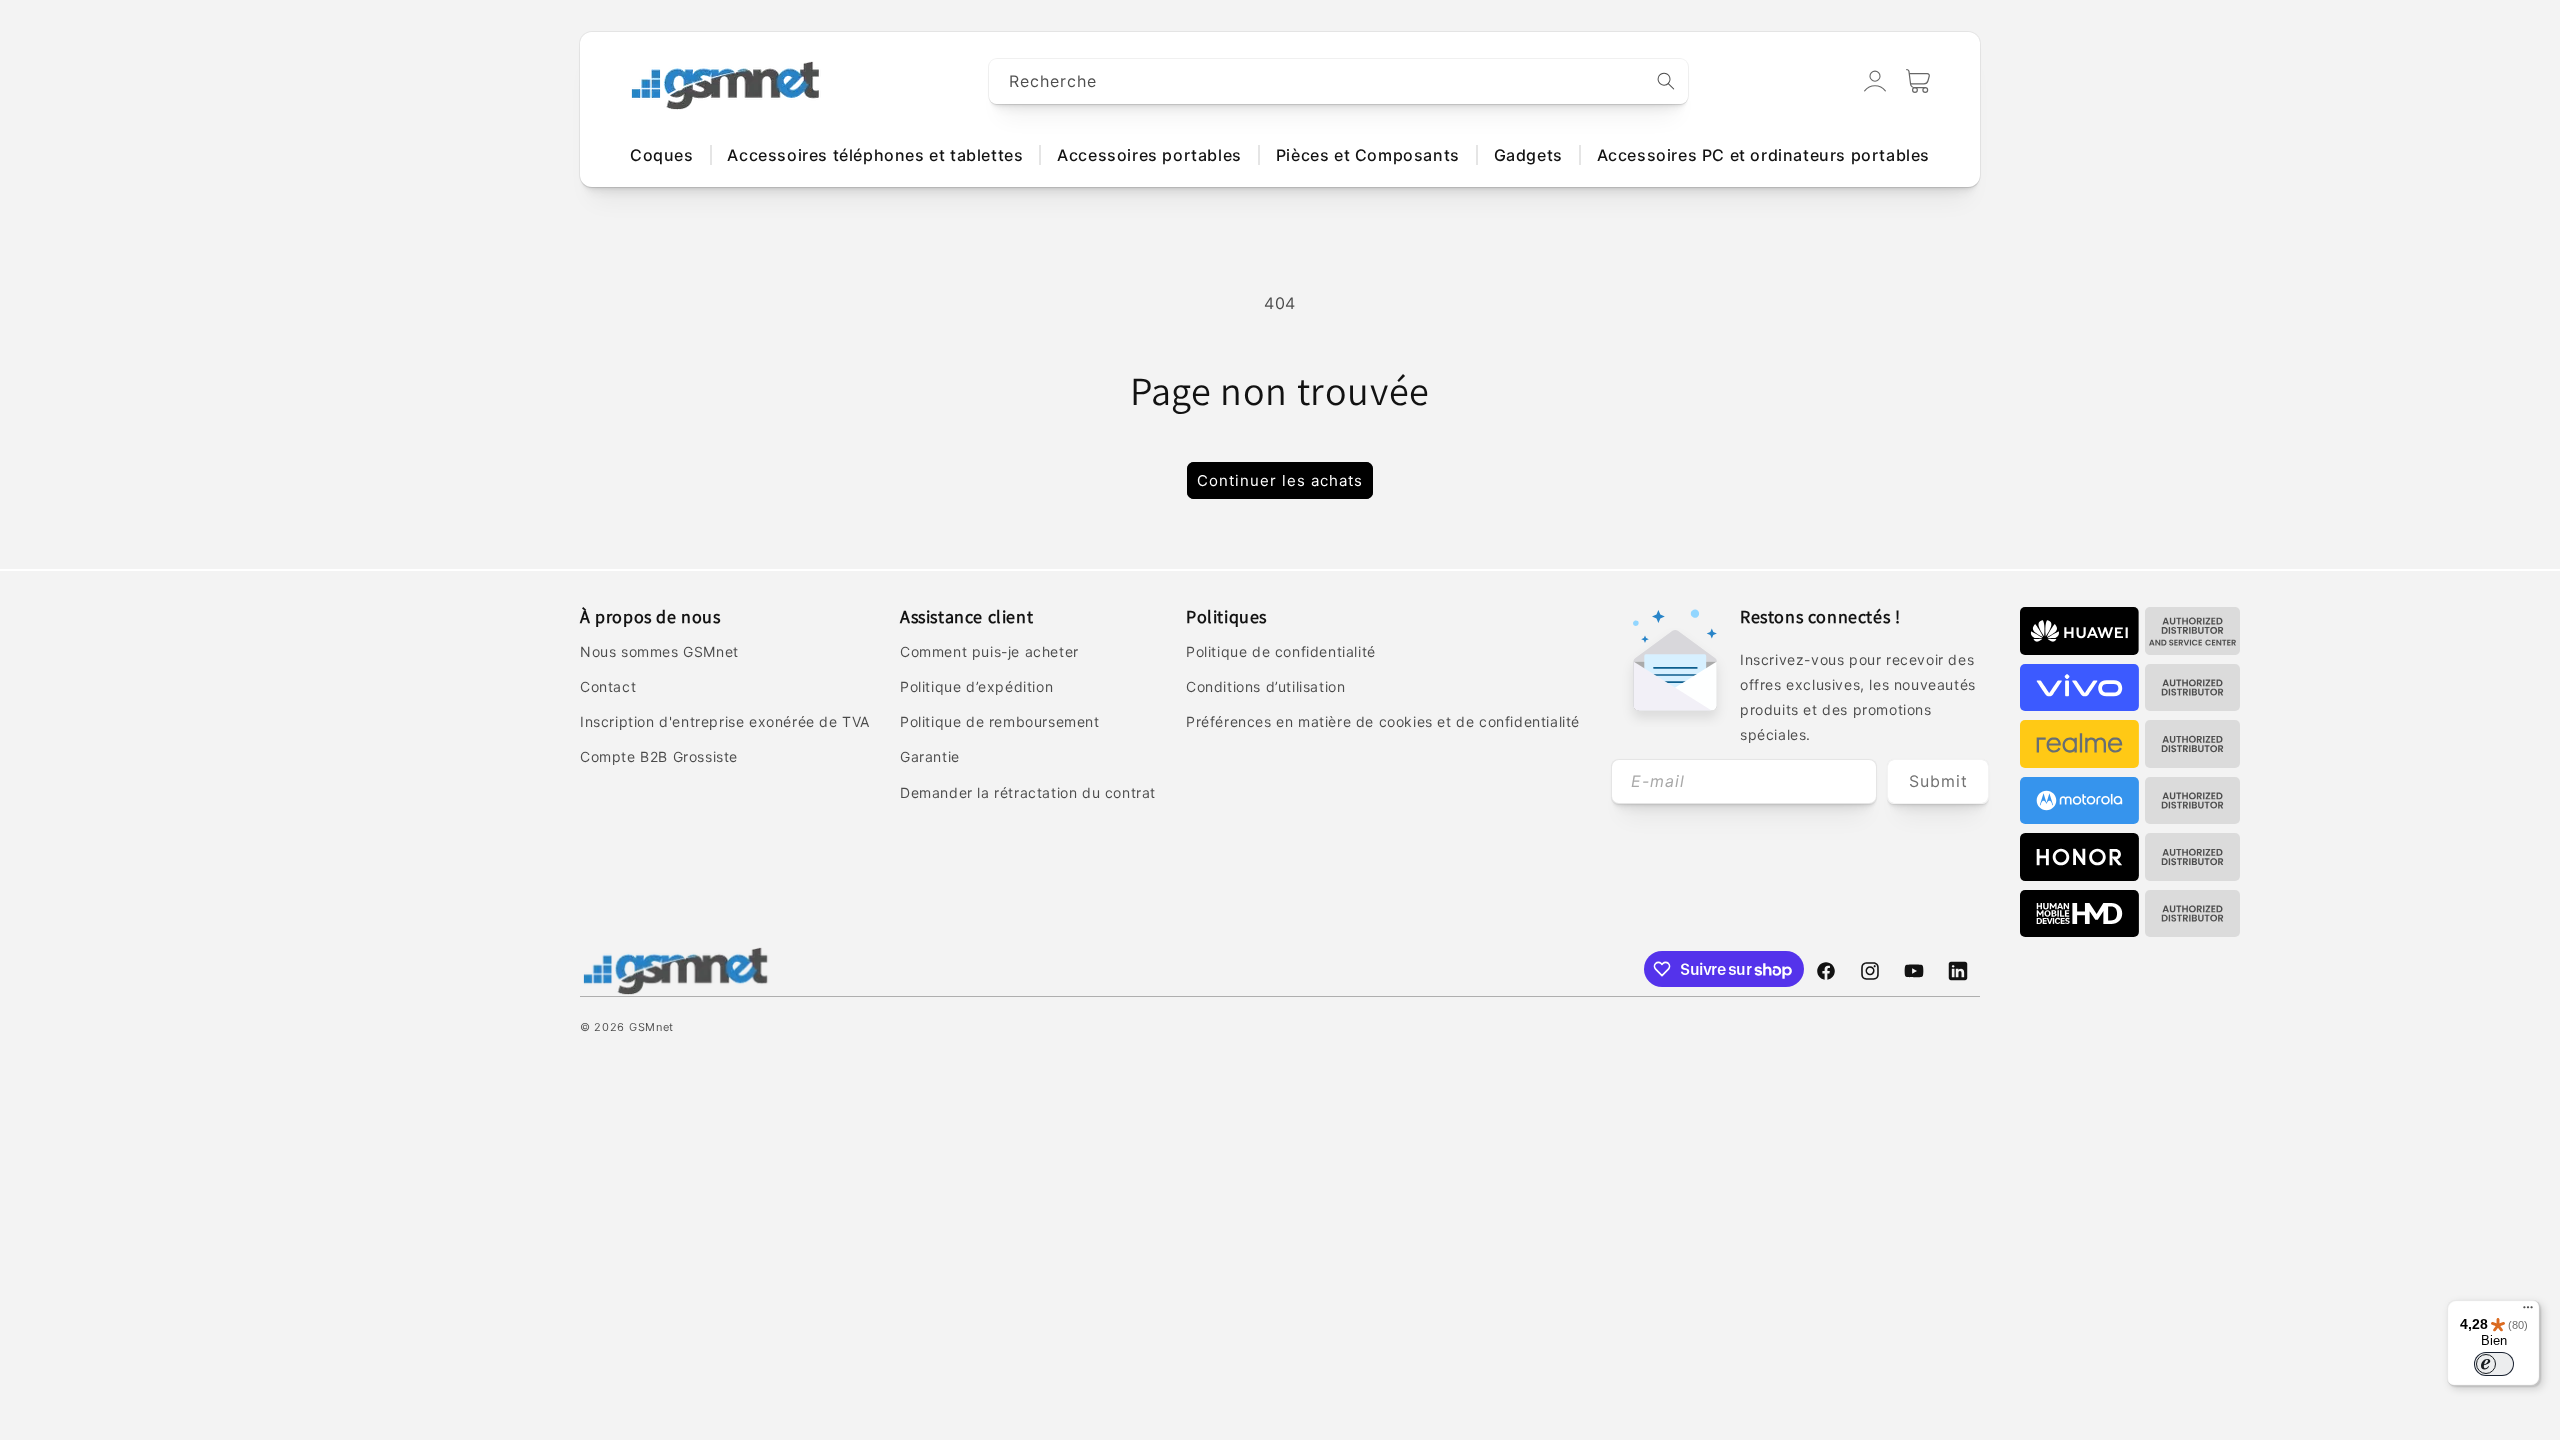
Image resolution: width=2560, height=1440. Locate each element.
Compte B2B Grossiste (659, 756)
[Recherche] (1666, 81)
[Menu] (2528, 1312)
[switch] (2494, 1364)
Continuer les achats (1280, 480)
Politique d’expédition (976, 686)
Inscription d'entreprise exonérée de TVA (725, 721)
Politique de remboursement (1000, 721)
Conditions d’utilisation (1265, 686)
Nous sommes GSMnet (659, 651)
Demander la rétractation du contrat (1028, 792)
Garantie (930, 756)
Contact (608, 686)
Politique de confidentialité (1281, 651)
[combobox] (1339, 81)
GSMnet (651, 1027)
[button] (1918, 81)
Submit (1938, 781)
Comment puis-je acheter (989, 651)
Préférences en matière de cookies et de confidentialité (1383, 721)
